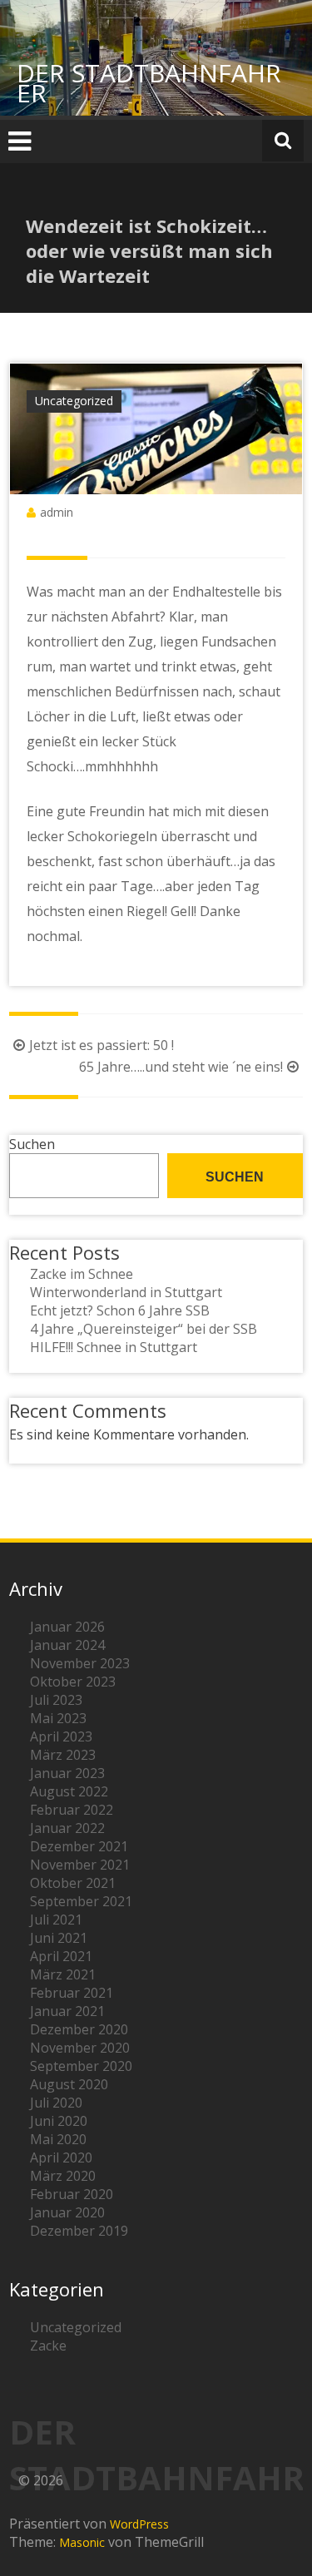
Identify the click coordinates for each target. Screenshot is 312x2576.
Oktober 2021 (73, 1883)
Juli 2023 (56, 1700)
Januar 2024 (67, 1645)
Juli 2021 (56, 1920)
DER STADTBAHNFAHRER (149, 83)
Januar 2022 (67, 1828)
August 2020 (69, 2084)
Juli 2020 (56, 2103)
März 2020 (63, 2176)
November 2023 (80, 1663)
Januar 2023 (67, 1773)
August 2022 (69, 1791)
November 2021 (80, 1865)
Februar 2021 (72, 1993)
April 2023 (61, 1736)
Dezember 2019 (79, 2231)
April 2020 (61, 2157)
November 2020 (80, 2048)
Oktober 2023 (73, 1682)
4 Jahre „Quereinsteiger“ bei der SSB (144, 1329)
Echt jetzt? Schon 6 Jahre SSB (120, 1310)
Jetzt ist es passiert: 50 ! (102, 1045)
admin (57, 512)
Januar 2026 (67, 1627)
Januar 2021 (67, 2011)
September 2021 (81, 1901)
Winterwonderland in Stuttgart (126, 1292)
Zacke (48, 2346)
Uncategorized (74, 401)
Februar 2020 (72, 2194)
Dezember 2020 (79, 2029)
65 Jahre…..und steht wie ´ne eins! (181, 1067)
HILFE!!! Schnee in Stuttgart (114, 1347)
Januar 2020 (67, 2212)
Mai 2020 (58, 2139)
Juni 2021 (59, 1938)
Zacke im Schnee (82, 1274)
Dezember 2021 (79, 1846)
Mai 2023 (58, 1718)
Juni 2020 (59, 2121)
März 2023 (63, 1755)
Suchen (32, 1144)
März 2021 (63, 1974)
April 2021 (61, 1956)
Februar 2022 (72, 1810)
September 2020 (81, 2066)
